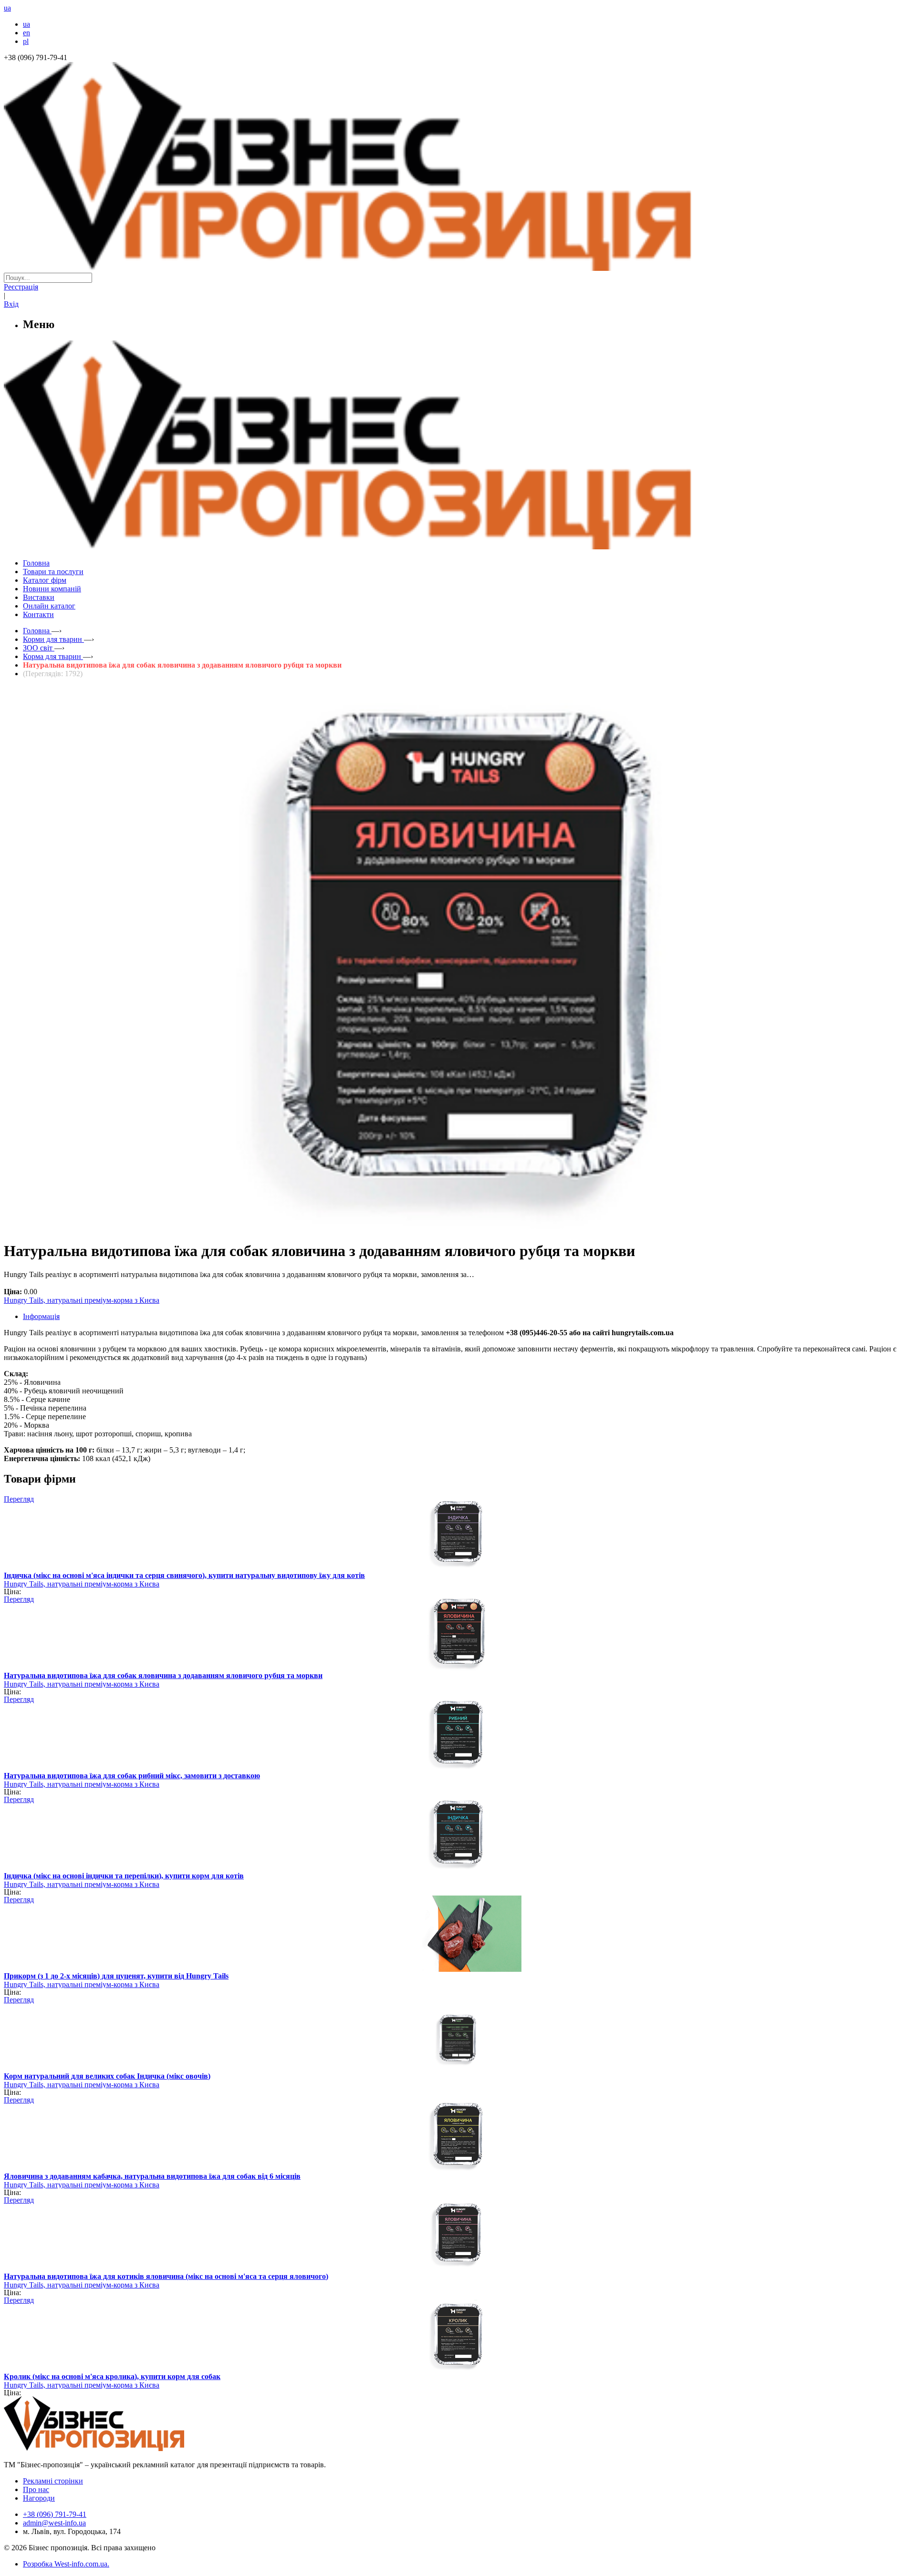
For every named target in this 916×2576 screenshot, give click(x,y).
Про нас (36, 2489)
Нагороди (39, 2498)
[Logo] (123, 2448)
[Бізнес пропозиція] (458, 268)
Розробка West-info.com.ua (65, 2564)
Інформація (41, 1316)
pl (26, 41)
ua (26, 24)
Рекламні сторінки (53, 2481)
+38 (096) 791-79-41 (55, 2514)
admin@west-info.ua (54, 2523)
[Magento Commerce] (458, 546)
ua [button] (7, 8)
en (26, 33)
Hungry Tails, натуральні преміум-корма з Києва (82, 1300)
